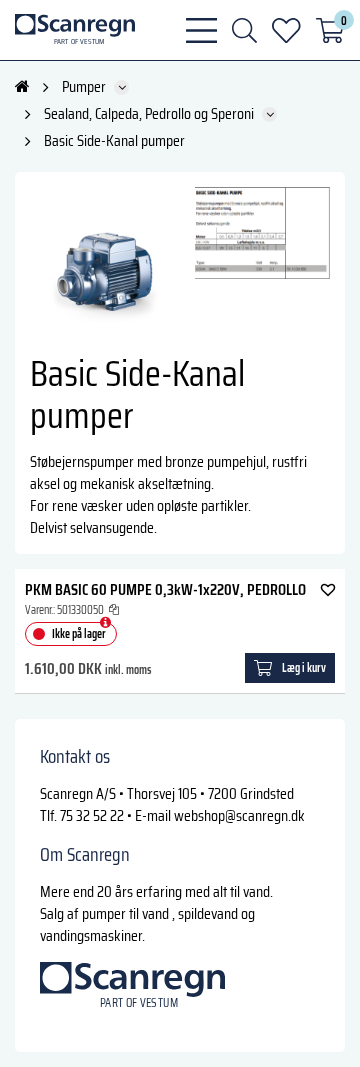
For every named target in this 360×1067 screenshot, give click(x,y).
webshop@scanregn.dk (239, 815)
